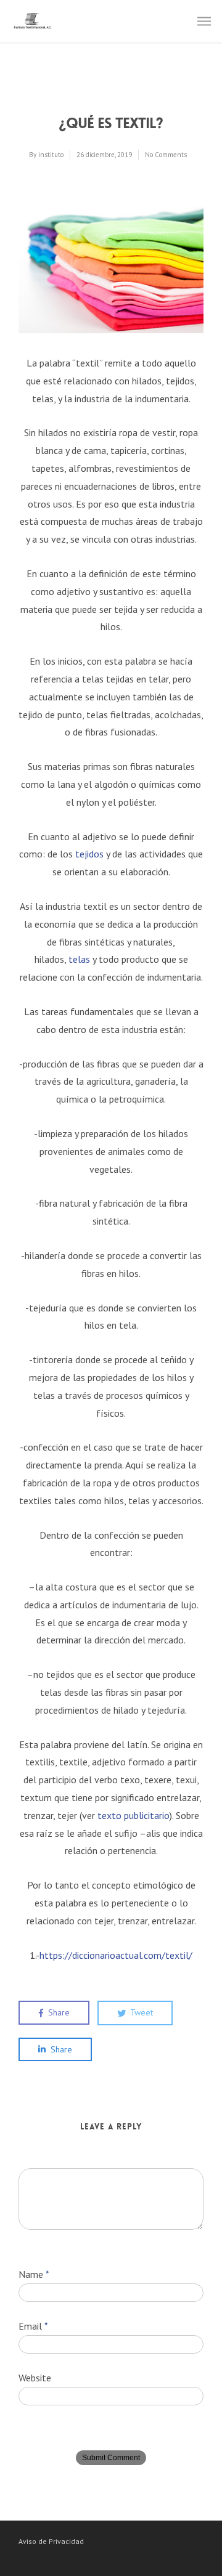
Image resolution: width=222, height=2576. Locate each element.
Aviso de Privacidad (51, 2541)
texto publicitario (134, 1815)
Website (35, 2378)
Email (33, 2326)
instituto (51, 155)
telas (79, 959)
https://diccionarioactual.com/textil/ (116, 1955)
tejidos (89, 854)
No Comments (166, 155)
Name (34, 2274)
